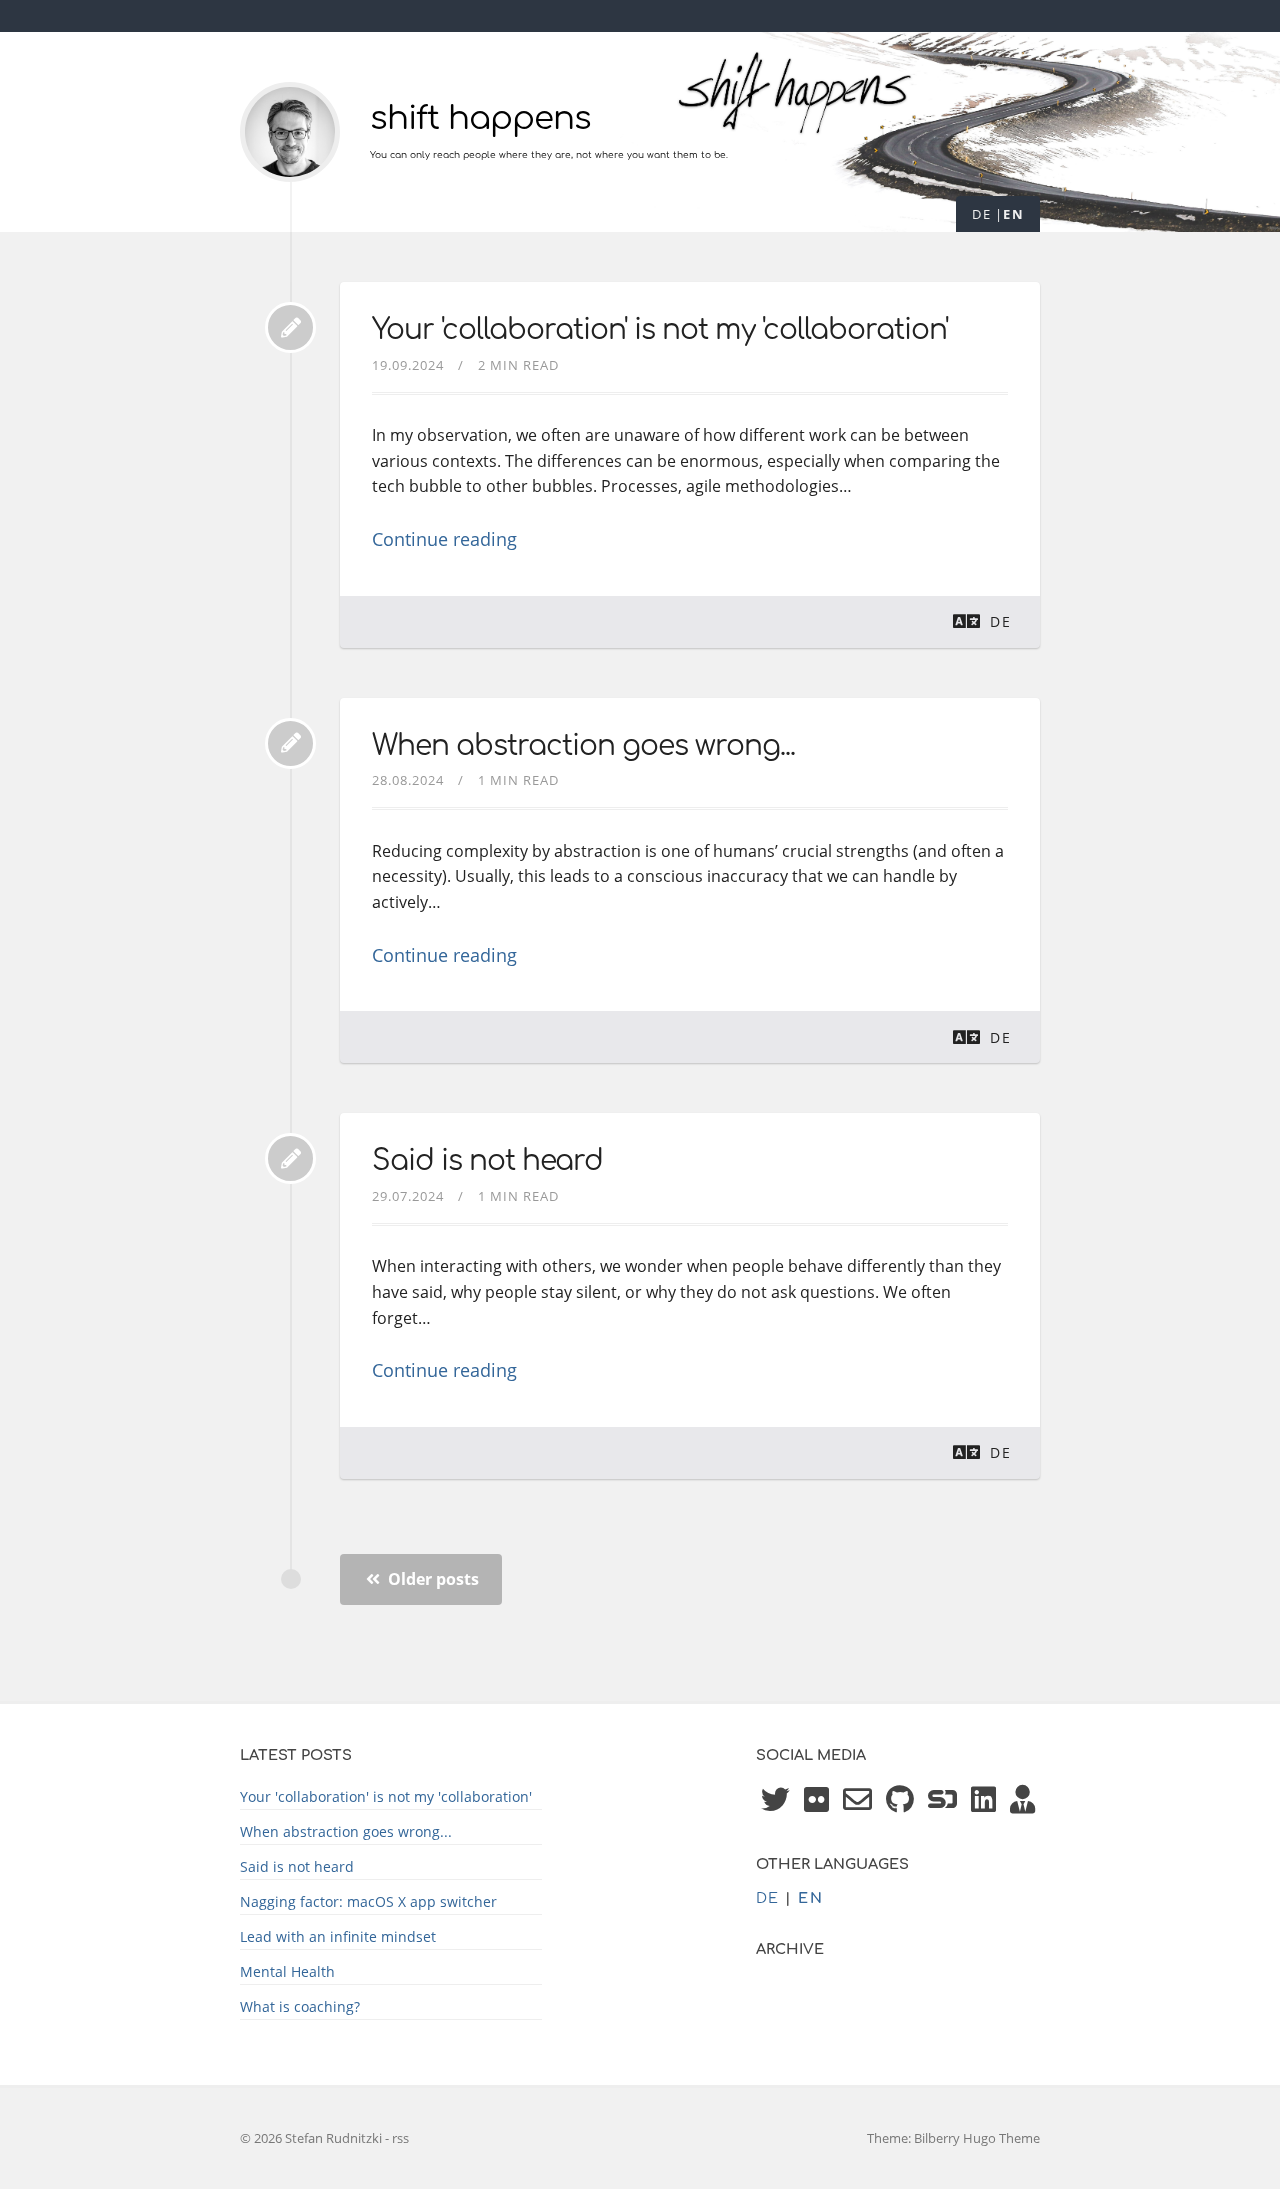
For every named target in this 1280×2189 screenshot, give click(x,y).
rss (400, 2138)
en (1013, 214)
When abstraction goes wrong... (583, 746)
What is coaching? (300, 2006)
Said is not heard (487, 1161)
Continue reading (444, 539)
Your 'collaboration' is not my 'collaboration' (660, 330)
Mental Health (287, 1971)
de (981, 214)
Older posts (431, 1579)
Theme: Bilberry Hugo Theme (953, 2138)
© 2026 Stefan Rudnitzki (312, 2138)
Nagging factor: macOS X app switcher (368, 1901)
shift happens (480, 118)
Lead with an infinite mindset (338, 1936)
